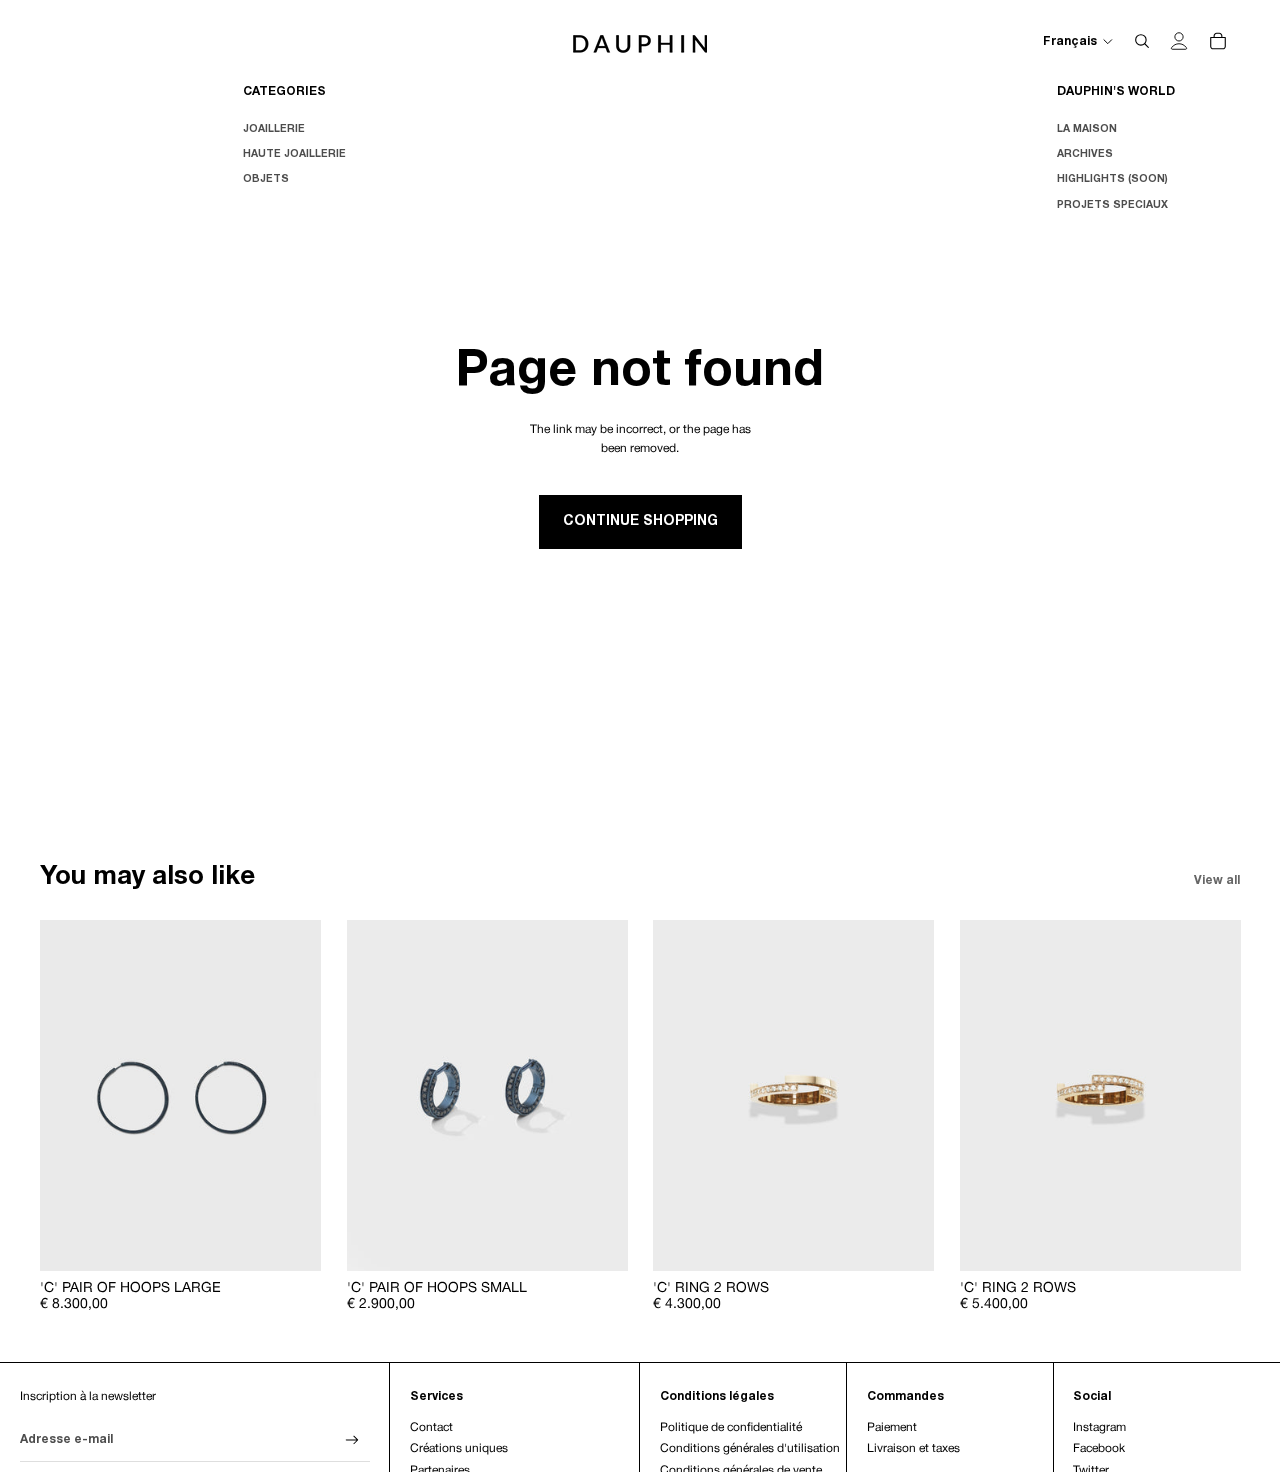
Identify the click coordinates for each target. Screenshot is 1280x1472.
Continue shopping (640, 521)
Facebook (1099, 1448)
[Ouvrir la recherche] (1142, 41)
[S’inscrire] (352, 1440)
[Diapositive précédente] (70, 1095)
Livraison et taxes (913, 1448)
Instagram (1099, 1427)
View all (1217, 880)
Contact (431, 1427)
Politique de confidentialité (731, 1427)
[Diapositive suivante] (291, 1095)
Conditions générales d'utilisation (750, 1448)
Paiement (892, 1427)
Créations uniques (459, 1448)
